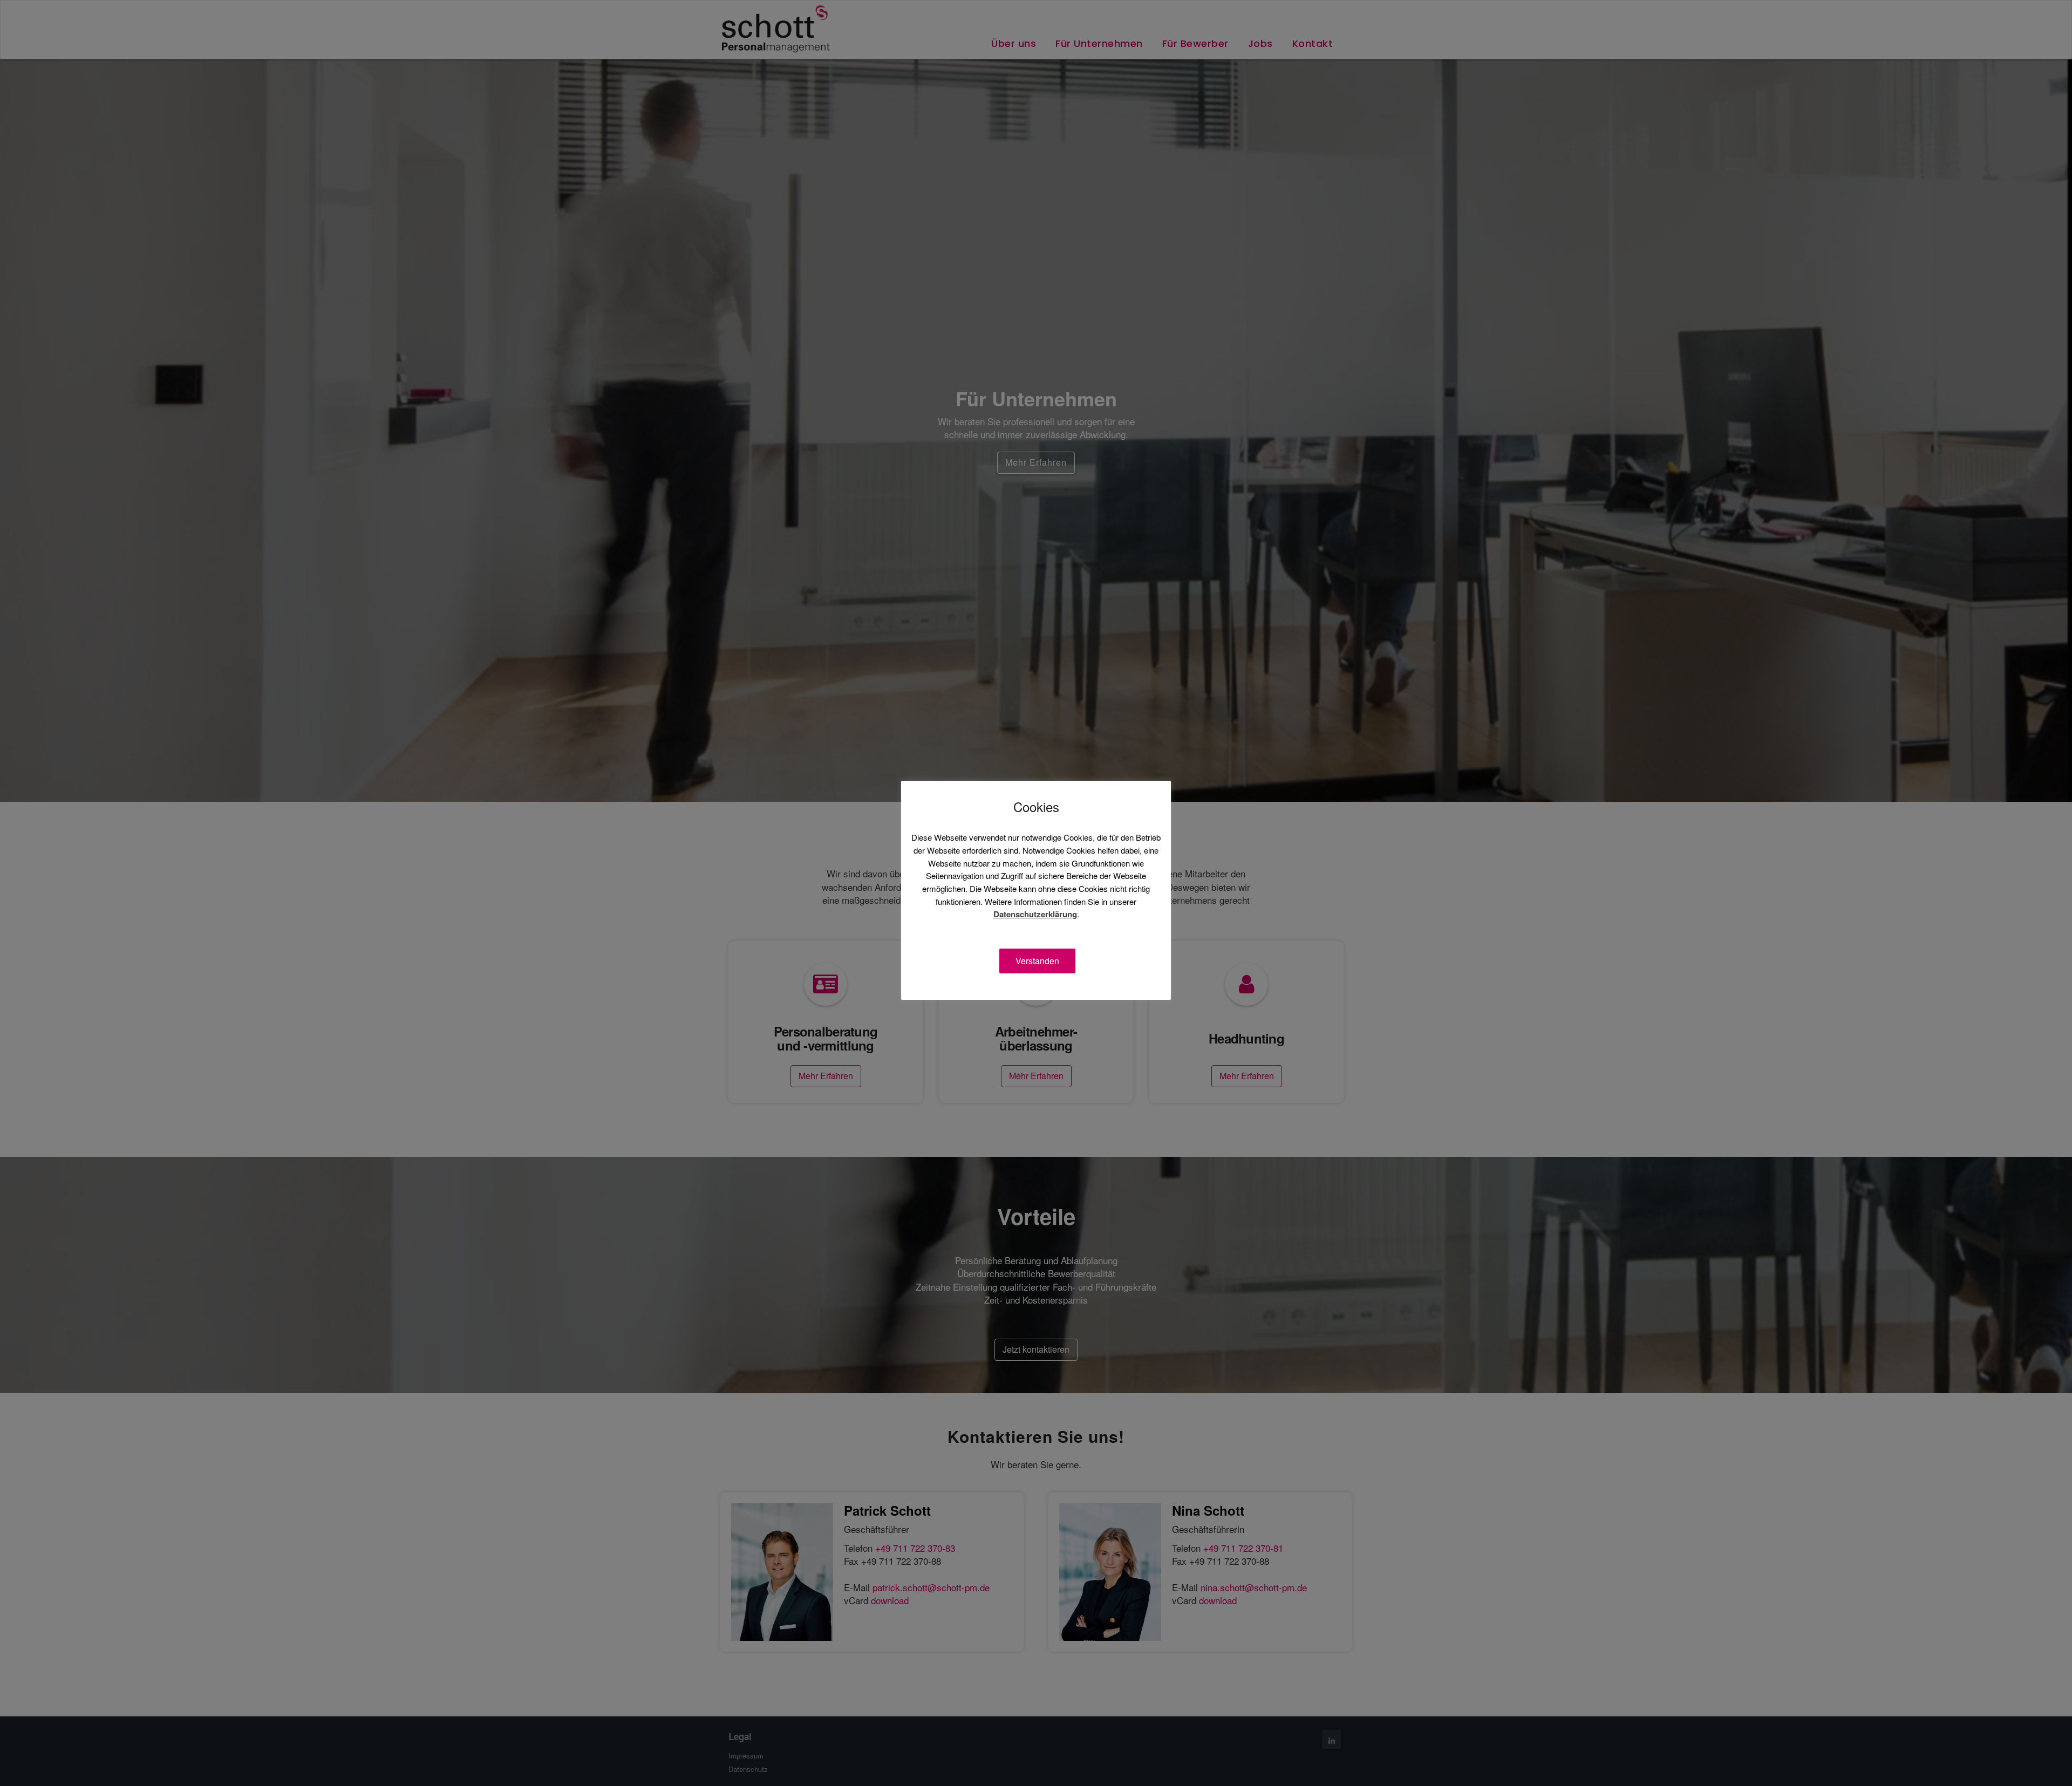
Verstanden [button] (1037, 961)
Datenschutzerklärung (1035, 914)
